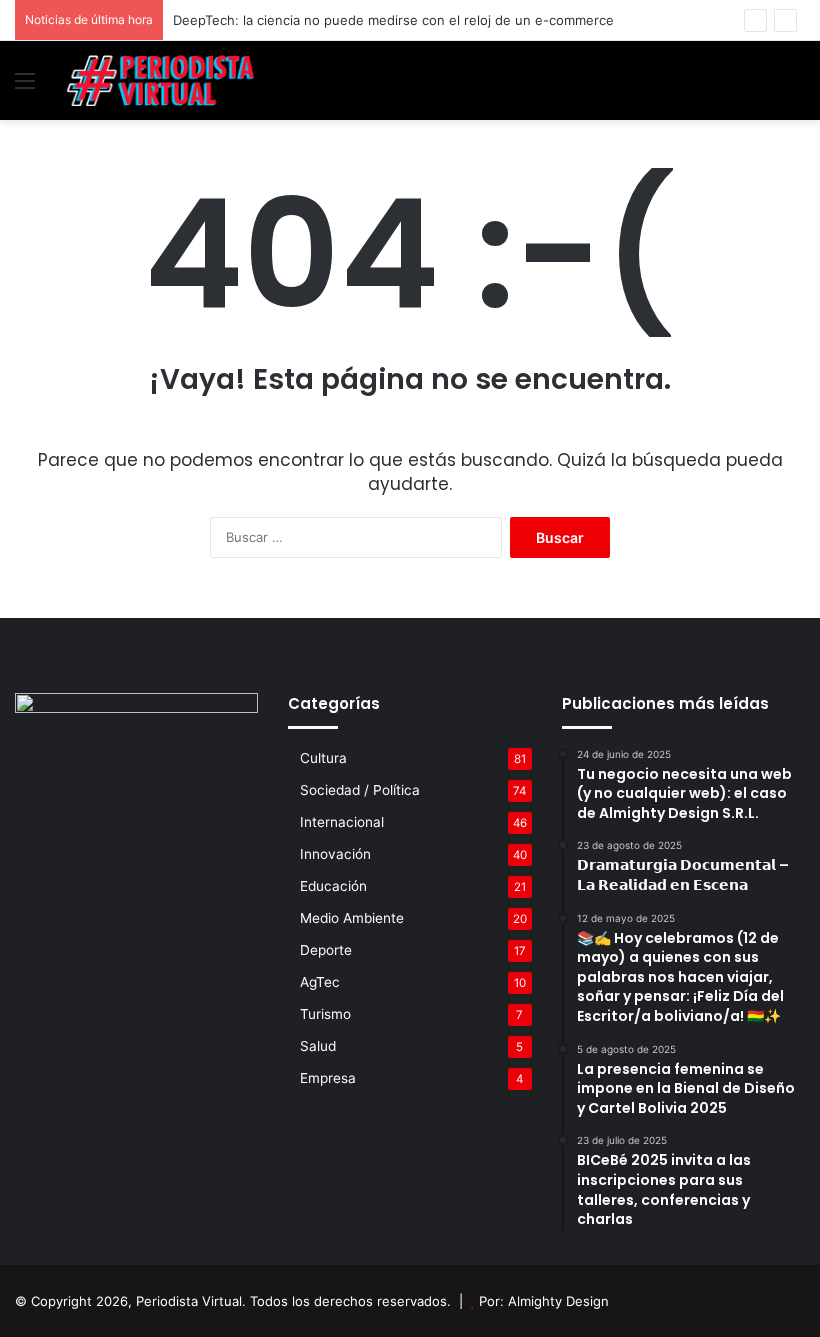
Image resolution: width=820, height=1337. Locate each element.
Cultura (323, 758)
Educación (333, 886)
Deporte (326, 950)
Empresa (328, 1078)
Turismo (325, 1014)
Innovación (335, 854)
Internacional (342, 822)
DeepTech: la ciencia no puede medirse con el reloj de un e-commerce (393, 20)
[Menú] (25, 87)
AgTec (320, 982)
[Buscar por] (795, 87)
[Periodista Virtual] (160, 80)
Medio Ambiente (352, 918)
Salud (318, 1046)
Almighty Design (558, 1301)
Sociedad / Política (360, 790)
